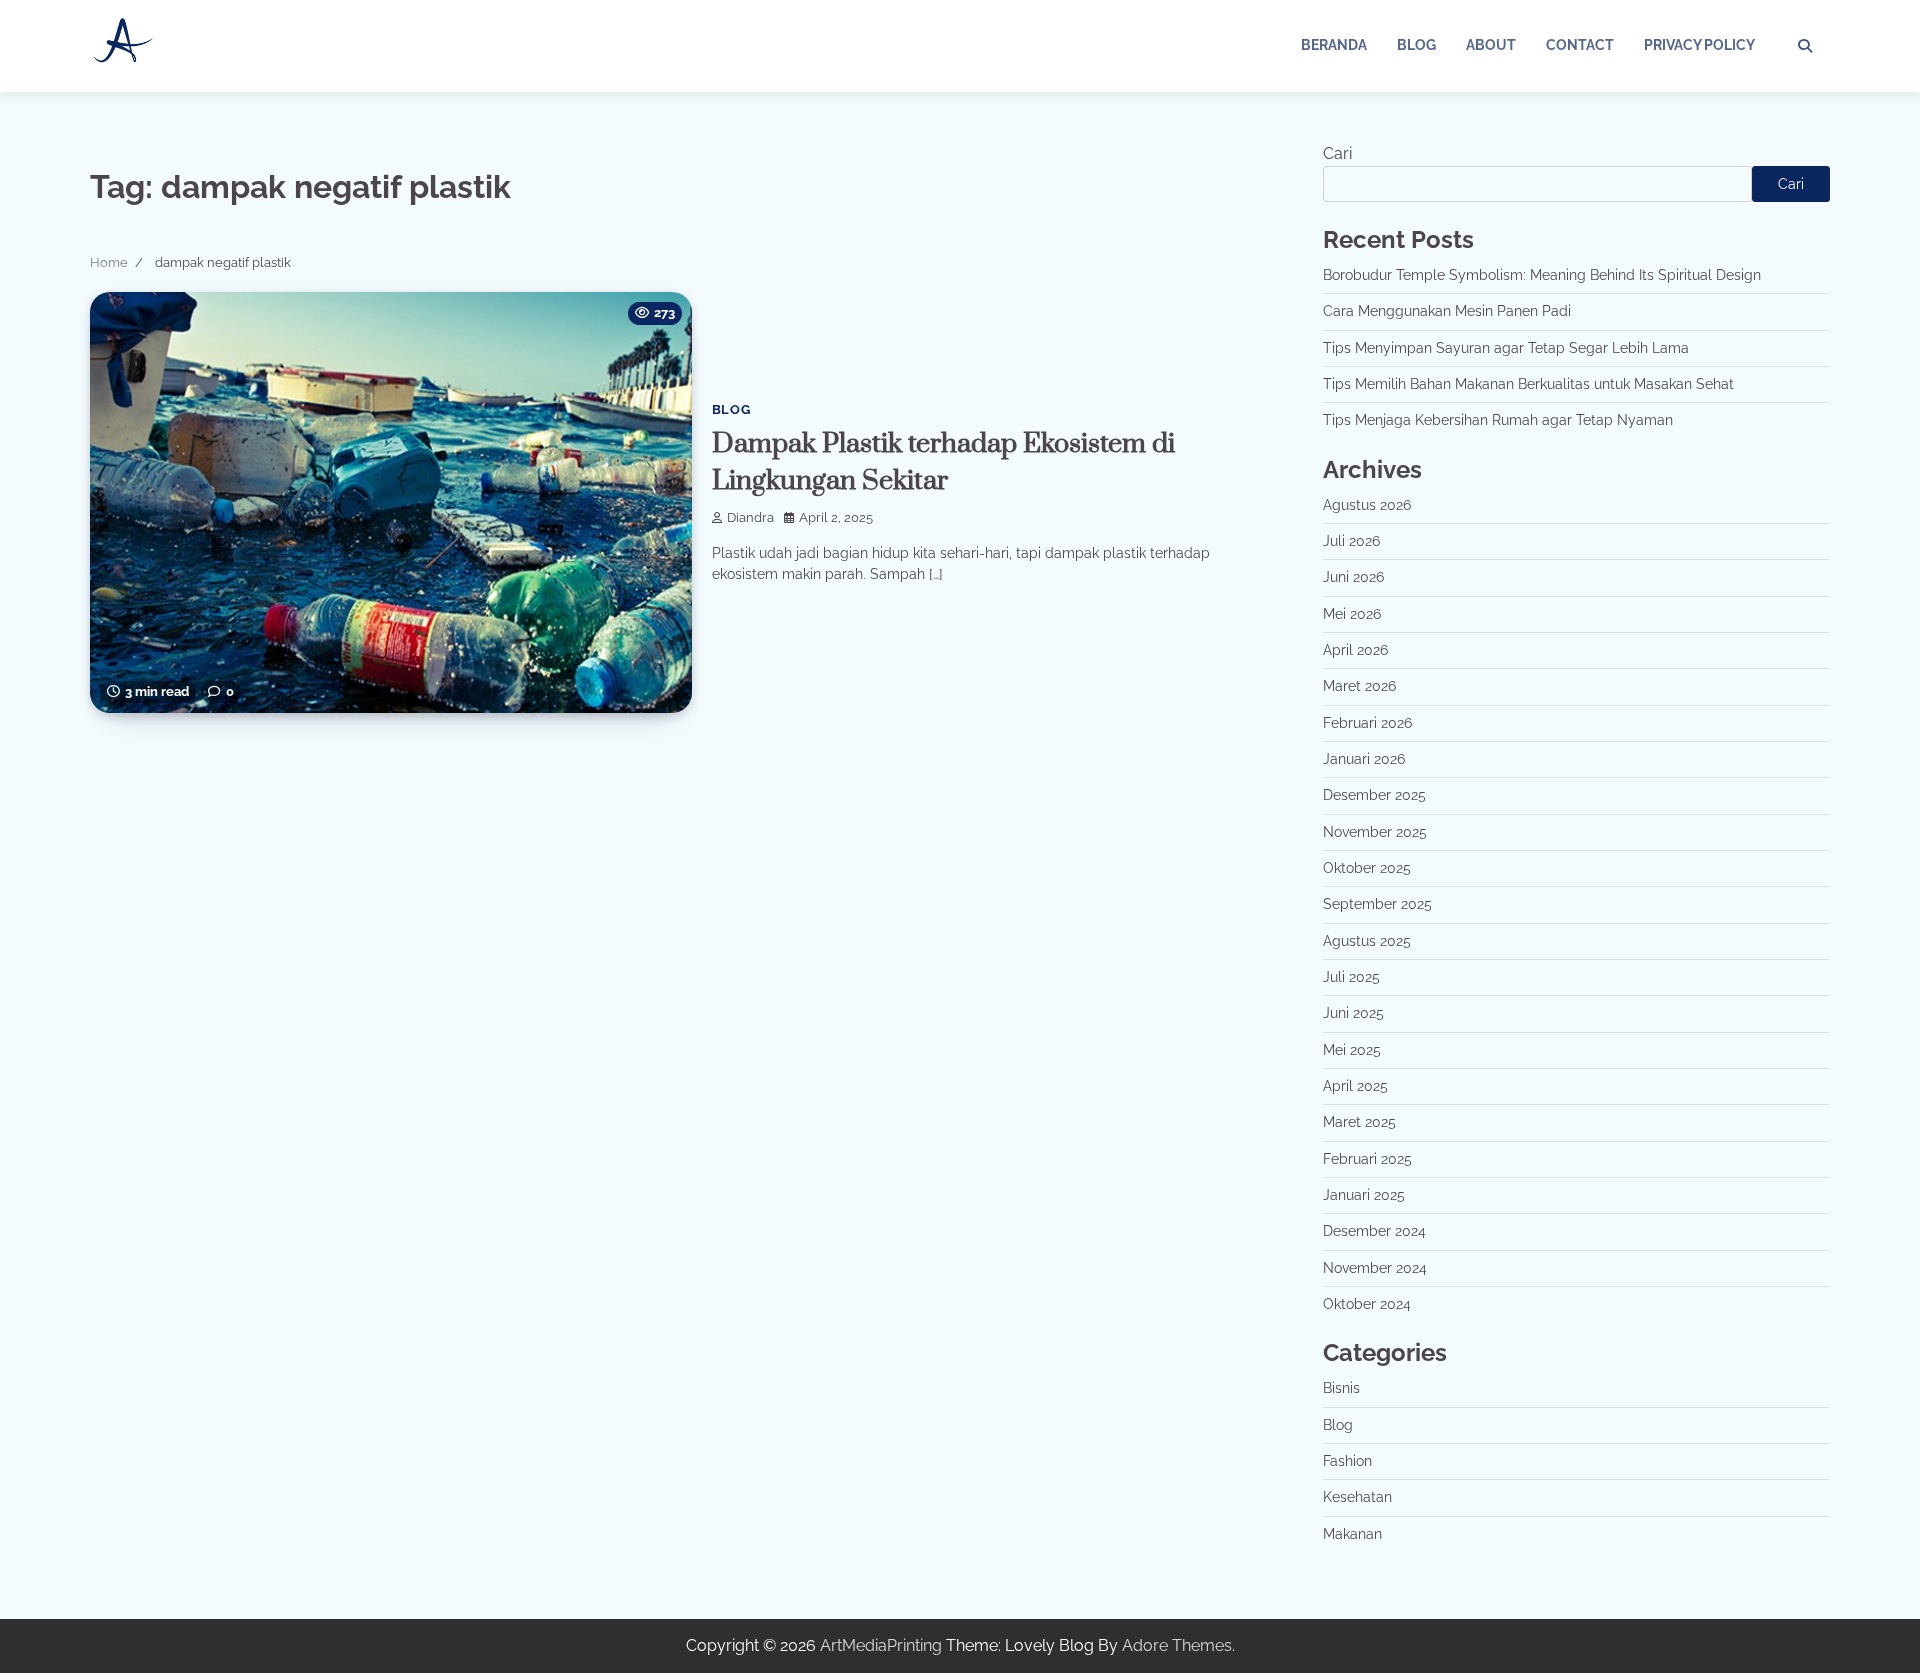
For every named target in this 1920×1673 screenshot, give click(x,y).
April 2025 (1355, 1086)
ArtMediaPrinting (881, 1645)
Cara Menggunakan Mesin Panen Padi (1447, 311)
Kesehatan (1357, 1497)
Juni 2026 (1353, 577)
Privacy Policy (1699, 45)
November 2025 (1375, 832)
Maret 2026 (1359, 686)
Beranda (1334, 45)
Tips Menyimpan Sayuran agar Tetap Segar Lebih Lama (1506, 348)
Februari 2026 (1367, 723)
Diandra (750, 517)
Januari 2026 (1364, 759)
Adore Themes (1177, 1645)
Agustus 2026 (1367, 505)
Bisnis (1341, 1388)
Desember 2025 (1374, 795)
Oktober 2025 (1367, 868)
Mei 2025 (1352, 1050)
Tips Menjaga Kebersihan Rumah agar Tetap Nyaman (1498, 420)
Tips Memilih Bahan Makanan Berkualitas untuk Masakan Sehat (1528, 384)
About (1491, 45)
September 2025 (1377, 904)
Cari (1337, 153)
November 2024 (1375, 1268)
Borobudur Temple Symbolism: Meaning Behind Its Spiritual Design (1542, 275)
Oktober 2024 (1367, 1304)
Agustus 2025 (1367, 941)
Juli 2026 (1351, 541)
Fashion (1347, 1461)
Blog (1416, 45)
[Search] (1805, 46)
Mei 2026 (1352, 614)
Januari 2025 (1364, 1195)
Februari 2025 (1367, 1159)
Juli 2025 (1351, 977)
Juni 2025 (1353, 1013)
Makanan (1352, 1534)
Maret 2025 (1359, 1122)
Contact (1580, 45)
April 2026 (1355, 650)
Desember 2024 (1374, 1231)
